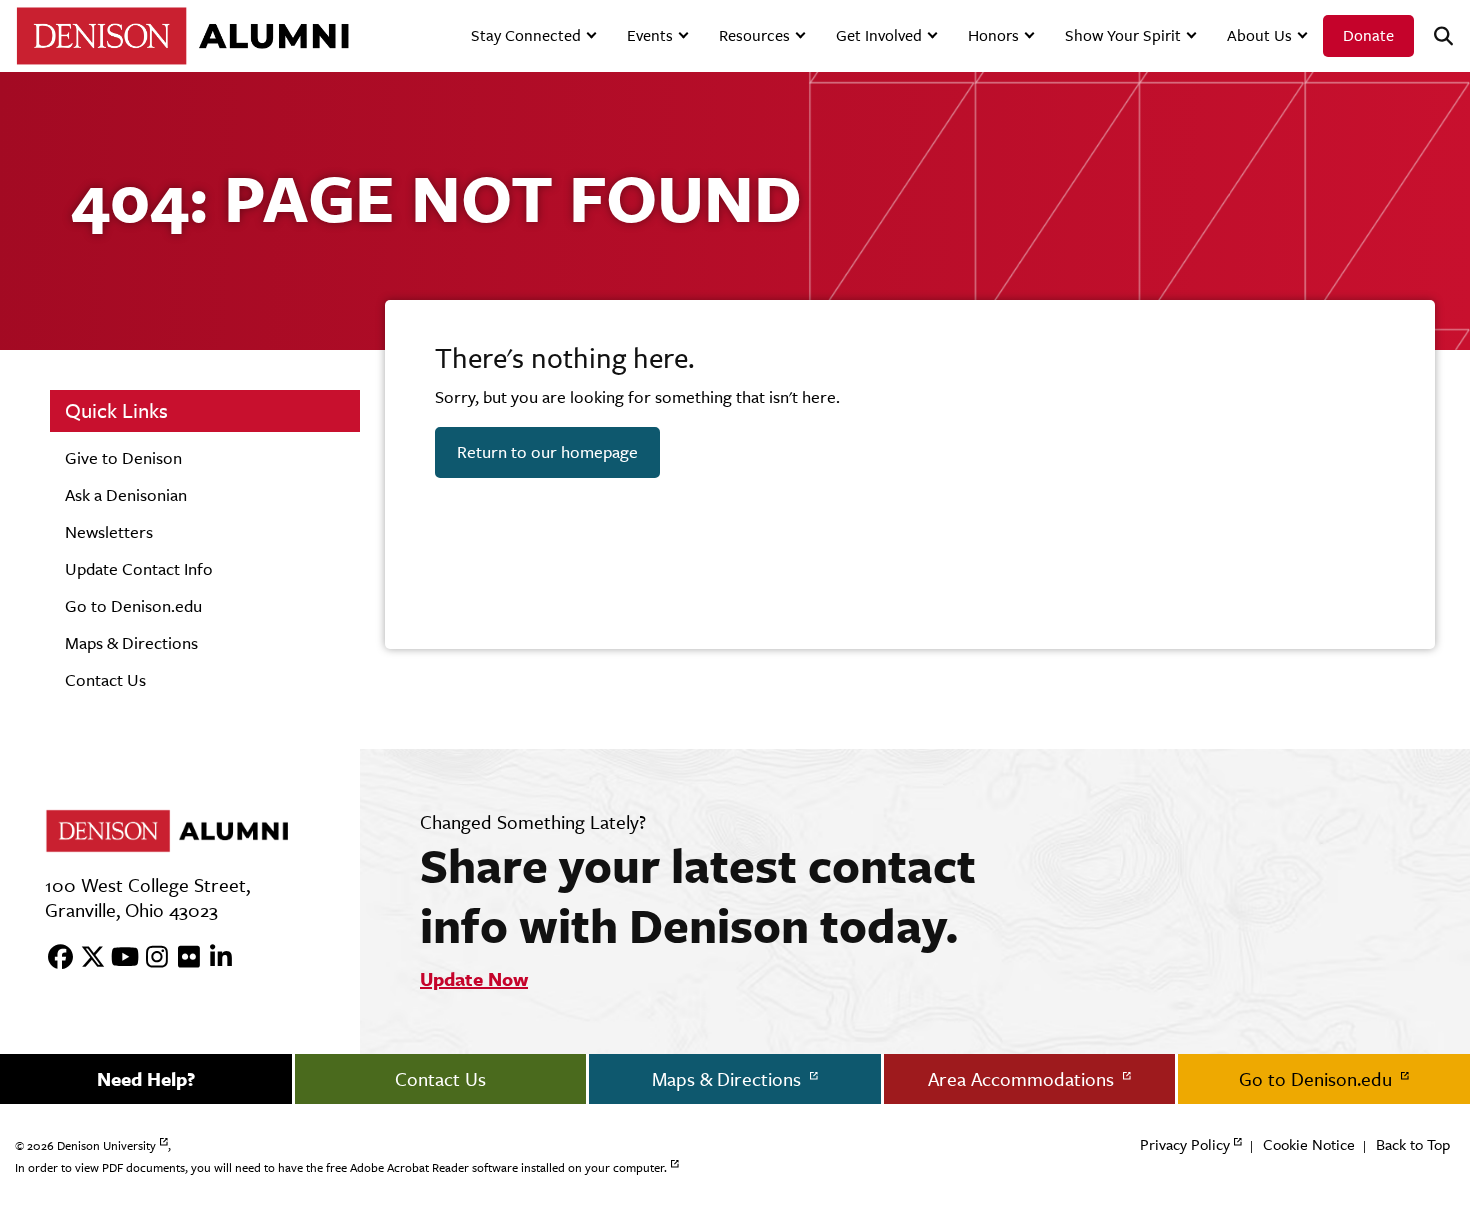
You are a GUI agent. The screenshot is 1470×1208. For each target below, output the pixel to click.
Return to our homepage (547, 452)
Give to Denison (123, 458)
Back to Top (1413, 1144)
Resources (754, 35)
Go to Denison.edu (133, 606)
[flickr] (182, 958)
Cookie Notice (1309, 1144)
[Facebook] (54, 958)
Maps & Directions (131, 643)
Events (650, 35)
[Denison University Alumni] (182, 35)
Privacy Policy (1185, 1144)
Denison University (106, 1146)
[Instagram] (150, 958)
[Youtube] (118, 958)
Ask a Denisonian (126, 495)
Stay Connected (526, 35)
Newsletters (109, 532)
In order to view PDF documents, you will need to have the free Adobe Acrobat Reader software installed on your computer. (341, 1168)
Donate (1368, 35)
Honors (993, 35)
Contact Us (105, 680)
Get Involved (879, 35)
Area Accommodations (1023, 1079)
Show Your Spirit (1123, 35)
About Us (1259, 35)
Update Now (474, 979)
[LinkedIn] (214, 958)
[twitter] (86, 958)
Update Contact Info (139, 569)
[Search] (1435, 36)
